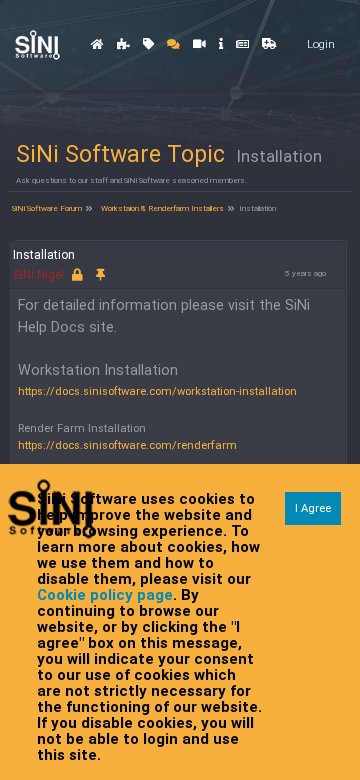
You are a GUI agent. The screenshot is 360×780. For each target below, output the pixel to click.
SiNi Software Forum (46, 208)
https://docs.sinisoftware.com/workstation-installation (157, 391)
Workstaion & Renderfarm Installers (161, 208)
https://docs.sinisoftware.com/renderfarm (127, 445)
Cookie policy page (105, 595)
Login (321, 44)
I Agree (313, 508)
